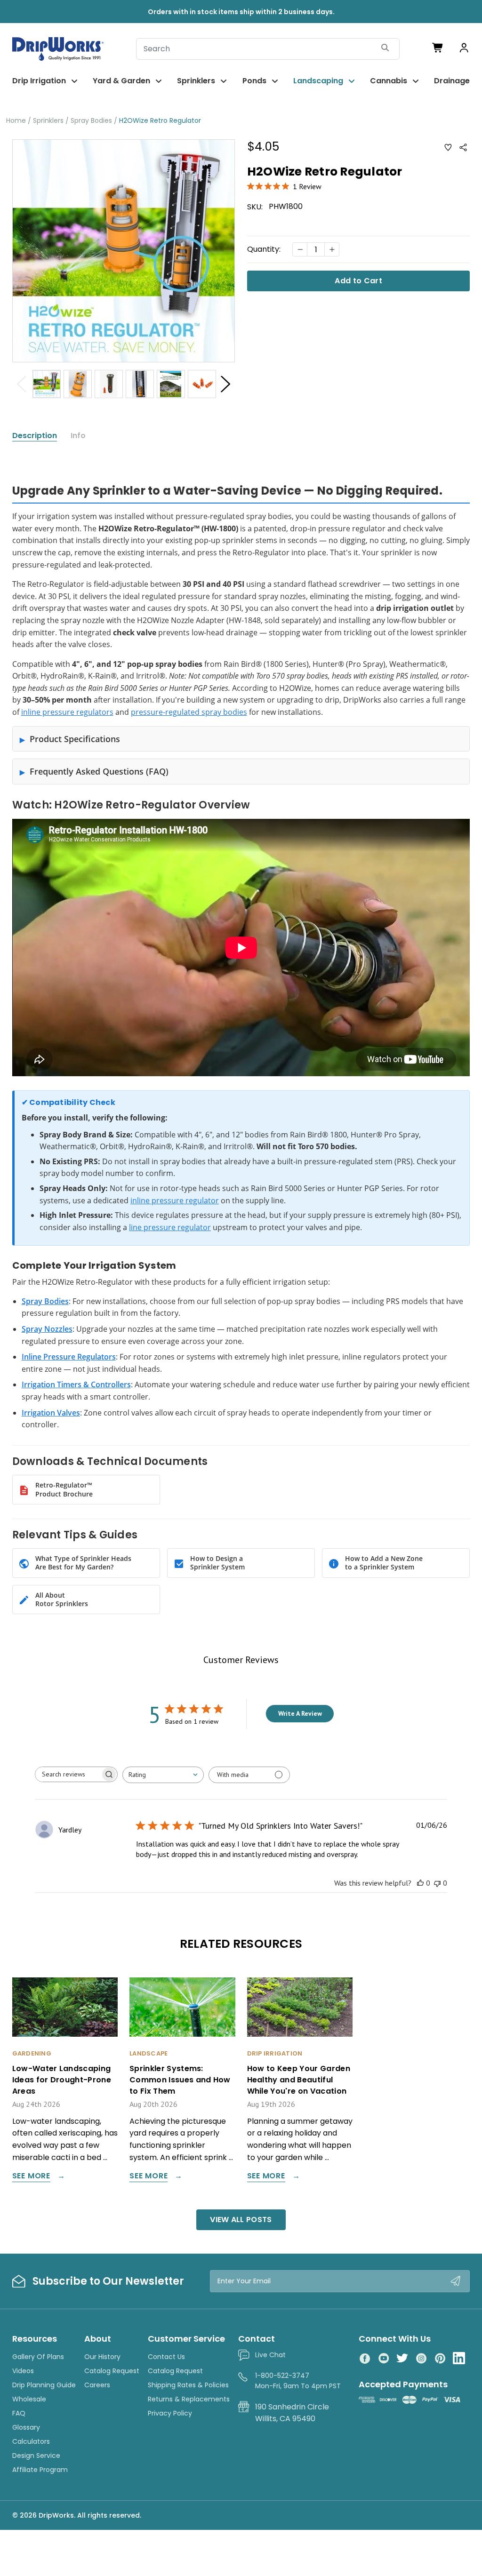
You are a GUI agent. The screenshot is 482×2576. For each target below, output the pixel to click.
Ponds (254, 81)
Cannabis (389, 81)
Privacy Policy (170, 2413)
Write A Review (300, 1713)
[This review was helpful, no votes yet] (420, 1883)
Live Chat (270, 2355)
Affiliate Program (40, 2470)
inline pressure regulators (67, 712)
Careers (97, 2385)
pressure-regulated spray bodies (189, 712)
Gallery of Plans (38, 2357)
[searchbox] (68, 1774)
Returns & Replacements (189, 2399)
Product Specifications (75, 739)
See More (31, 2177)
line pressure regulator (170, 1227)
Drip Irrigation (39, 81)
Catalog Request (112, 2371)
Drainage (452, 81)
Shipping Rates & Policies (188, 2385)
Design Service (36, 2456)
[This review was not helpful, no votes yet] (437, 1883)
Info (78, 436)
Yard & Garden (121, 81)
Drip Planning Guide (44, 2385)
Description (35, 436)
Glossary (26, 2427)
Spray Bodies (45, 1301)
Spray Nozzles (47, 1329)
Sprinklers (196, 81)
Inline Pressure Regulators (69, 1357)
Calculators (31, 2441)
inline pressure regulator (175, 1200)
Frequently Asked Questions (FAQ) (99, 771)
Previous (22, 384)
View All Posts (241, 2220)
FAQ (19, 2413)
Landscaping (318, 81)
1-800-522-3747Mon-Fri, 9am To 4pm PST (298, 2381)
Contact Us (166, 2357)
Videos (23, 2371)
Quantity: (264, 249)
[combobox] (163, 1775)
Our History (102, 2357)
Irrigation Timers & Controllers (76, 1384)
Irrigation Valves (51, 1413)
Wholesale (29, 2399)
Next (225, 384)
